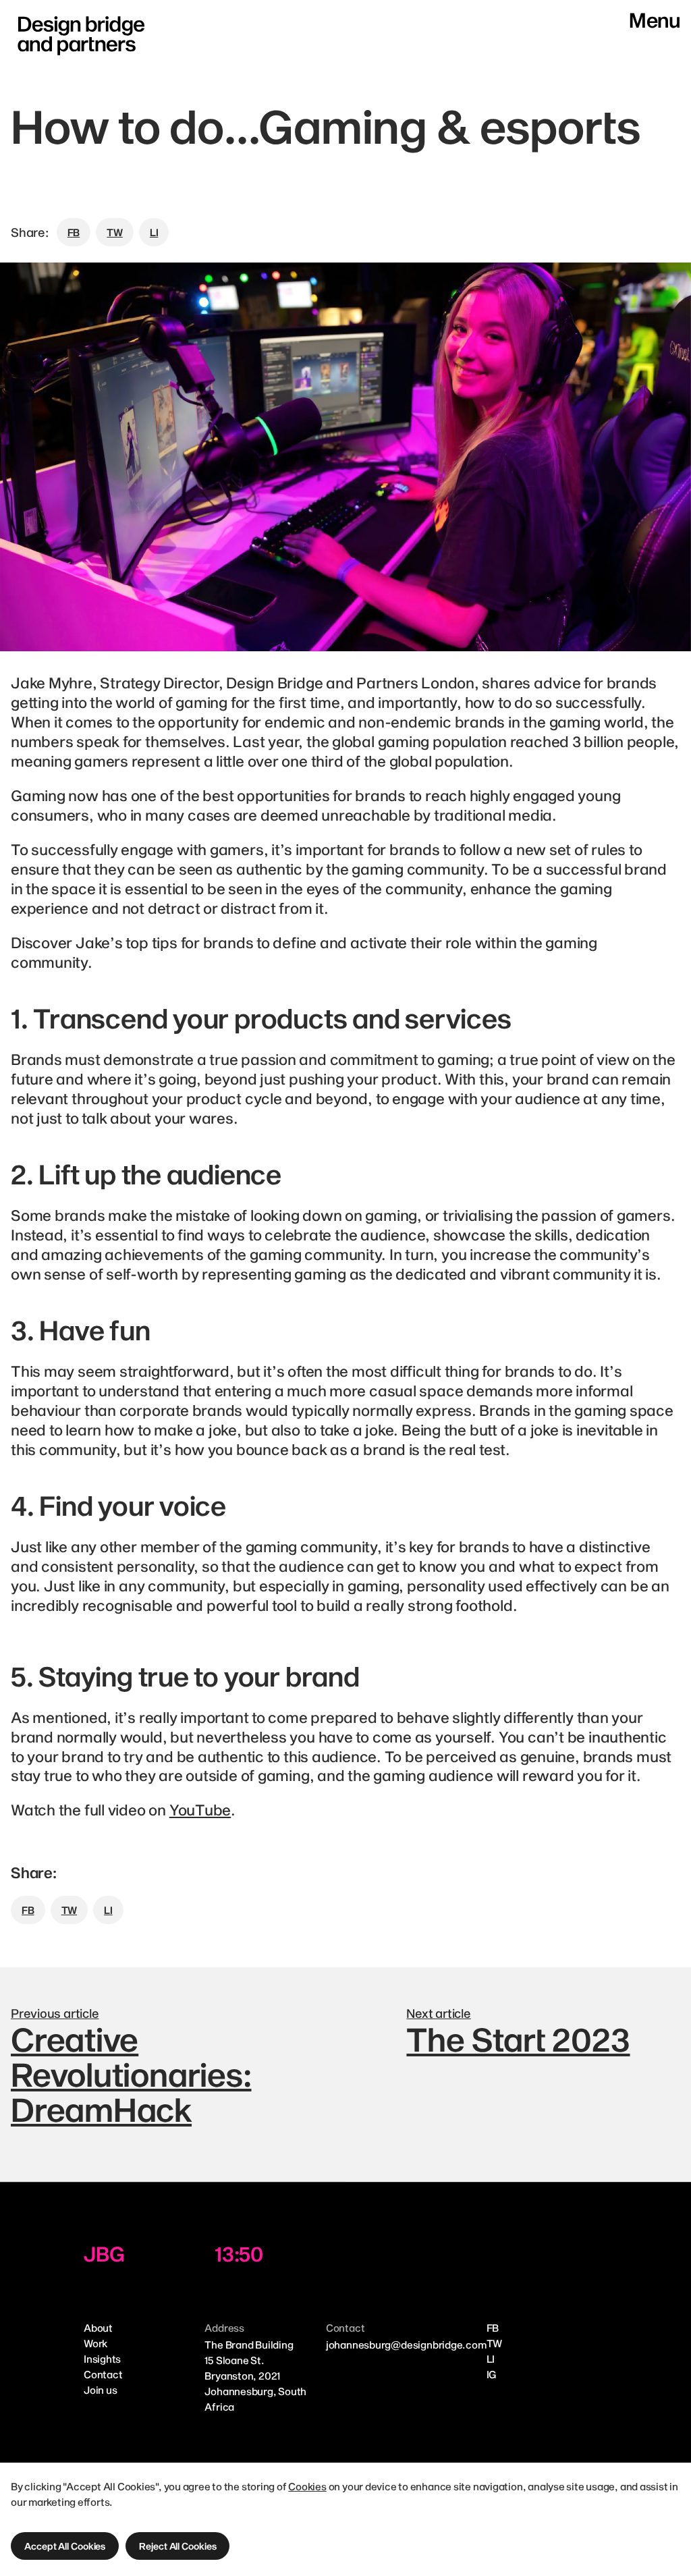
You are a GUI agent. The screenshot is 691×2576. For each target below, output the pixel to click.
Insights (102, 2359)
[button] (65, 2546)
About (98, 2328)
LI (491, 2359)
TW (495, 2343)
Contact (103, 2374)
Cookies (307, 2486)
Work (95, 2343)
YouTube (200, 1809)
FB (493, 2328)
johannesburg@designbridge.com (406, 2345)
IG (492, 2374)
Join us (100, 2390)
